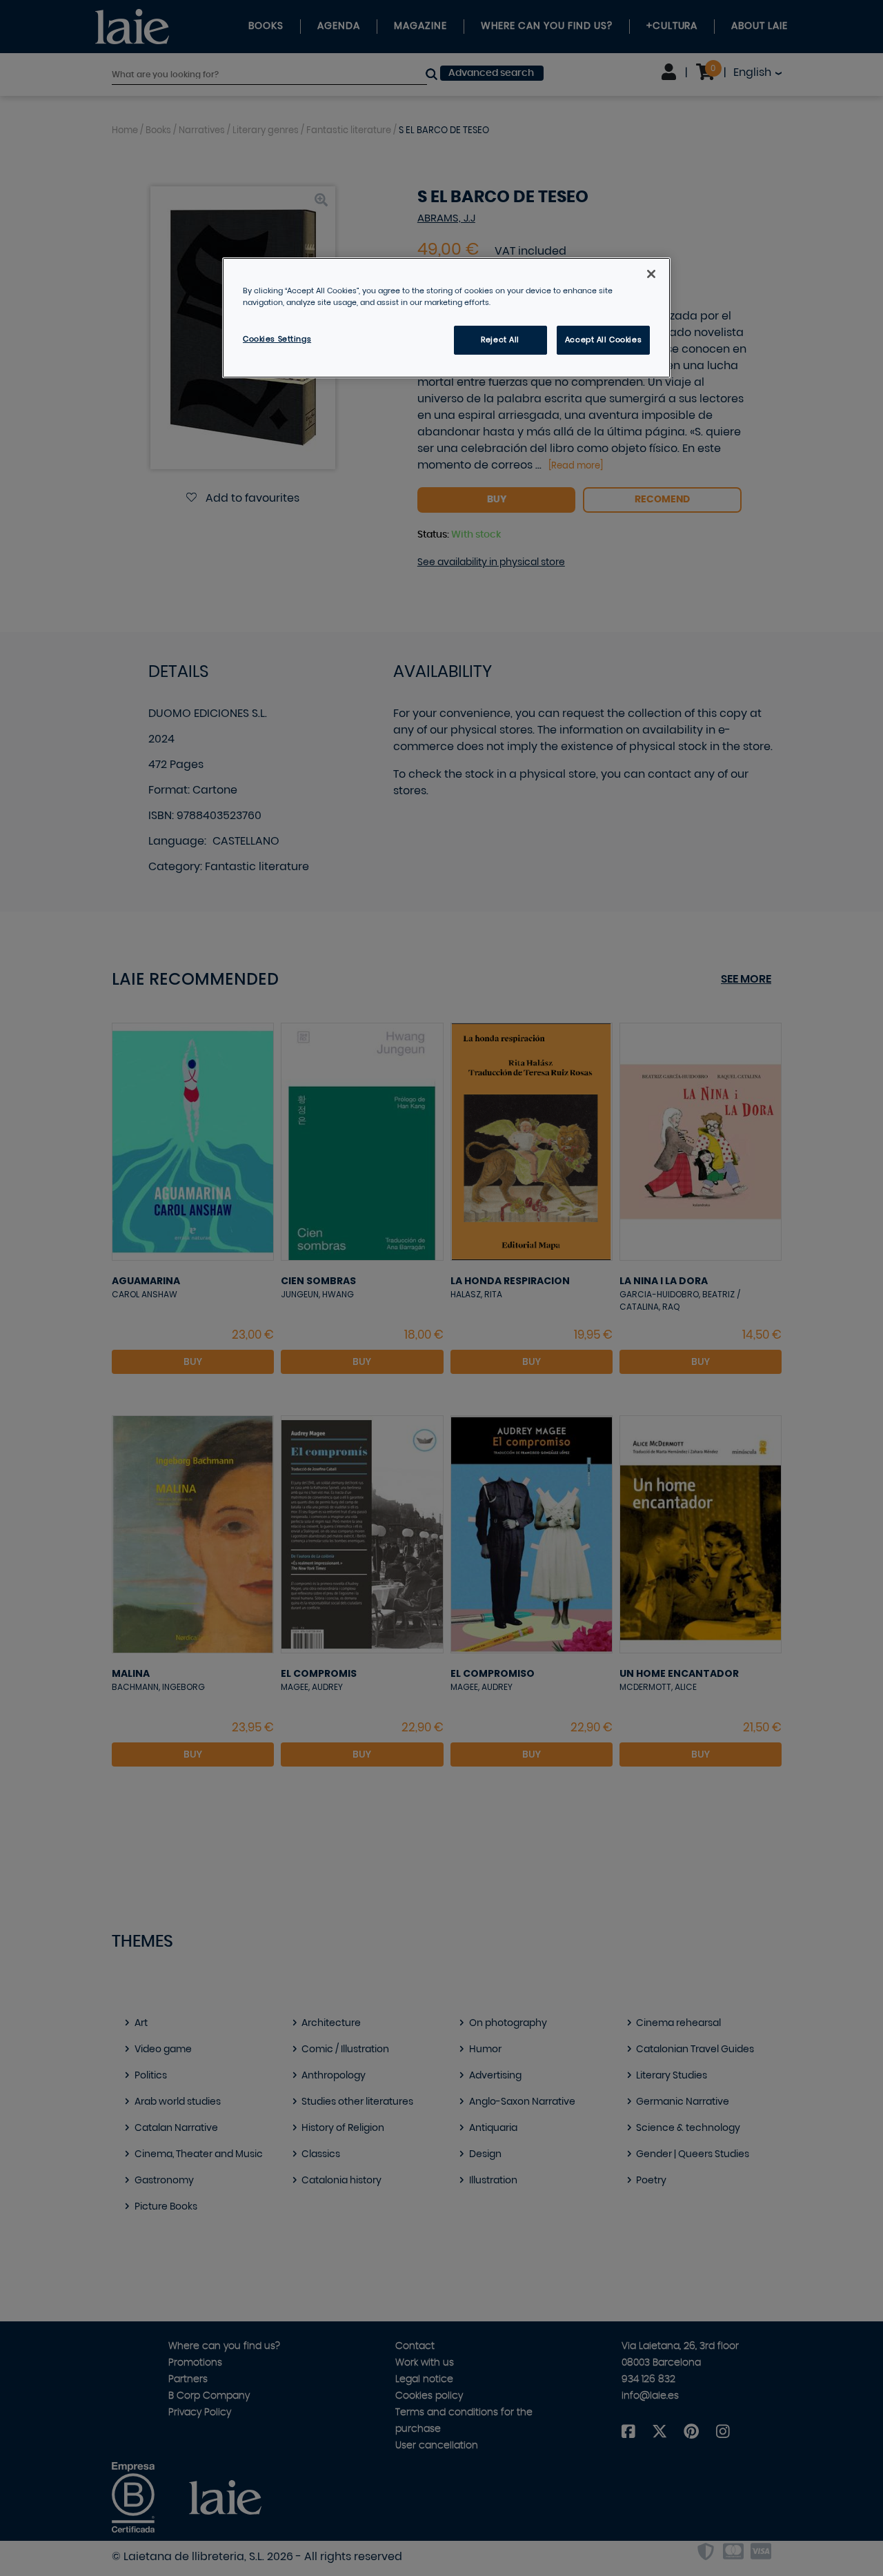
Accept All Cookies (603, 340)
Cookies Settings (277, 339)
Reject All (500, 340)
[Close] (651, 274)
